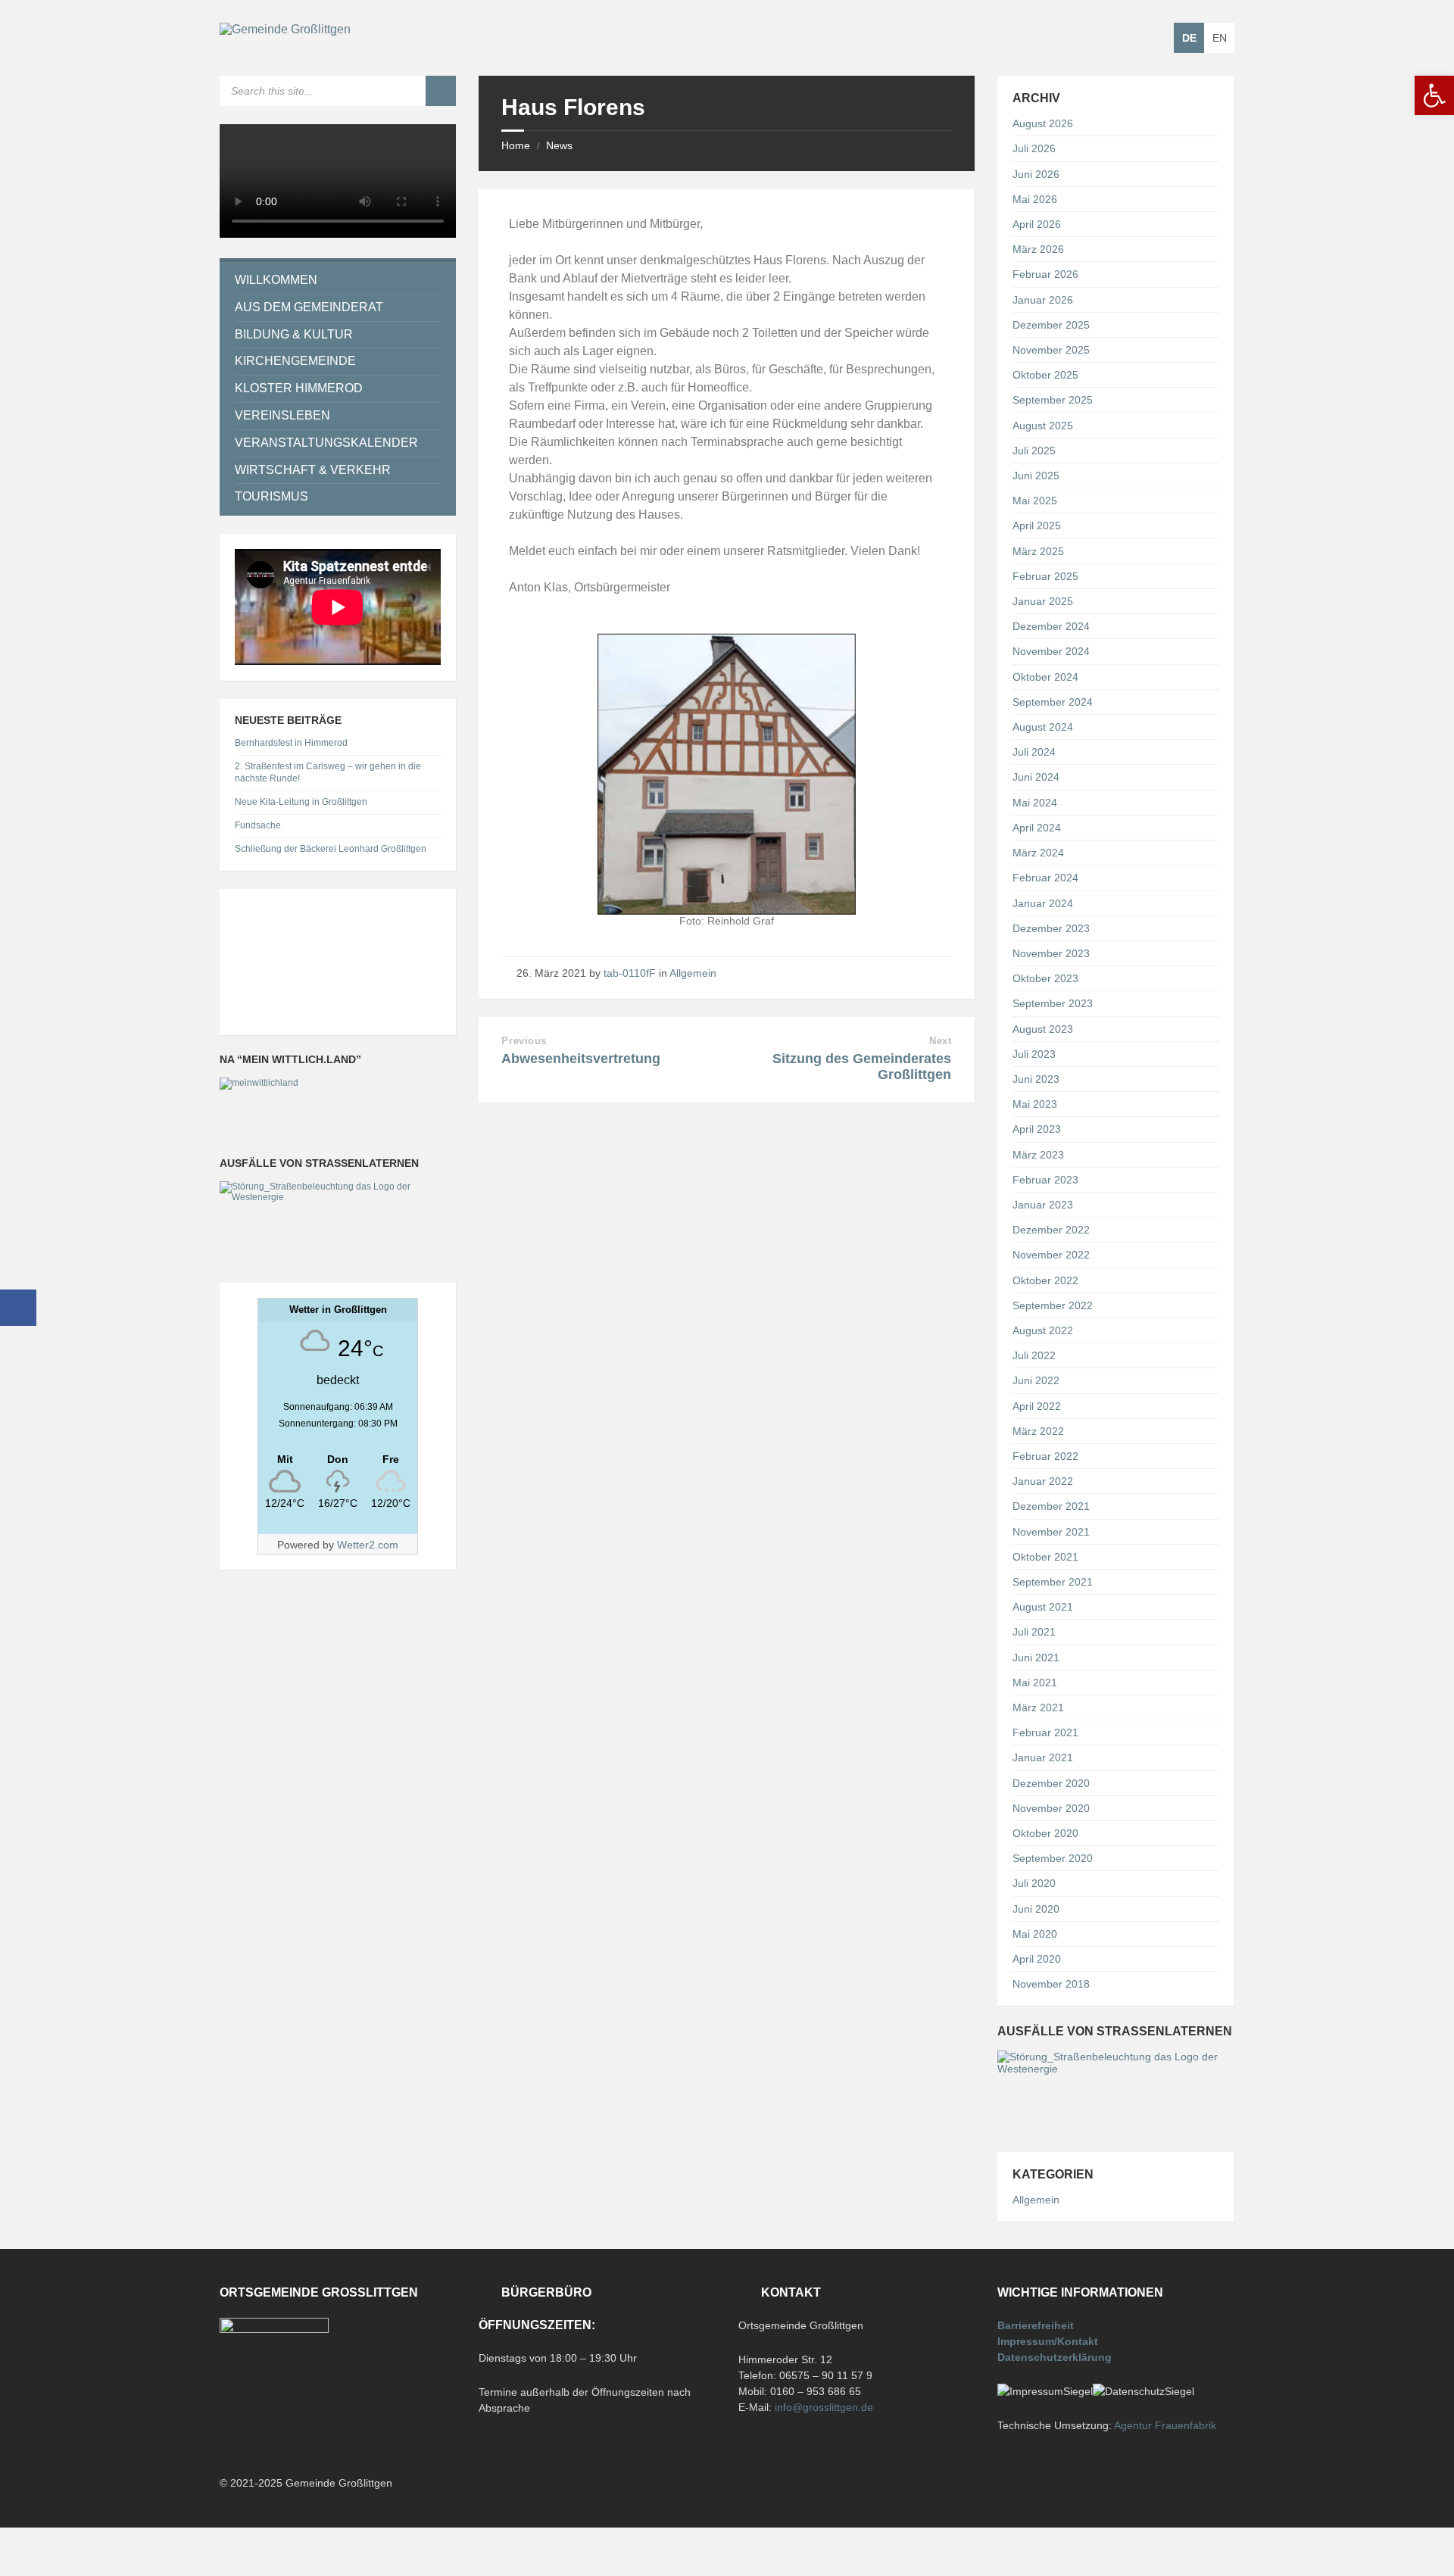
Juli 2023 (1034, 1054)
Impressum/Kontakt (1048, 2341)
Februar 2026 (1045, 274)
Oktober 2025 (1045, 375)
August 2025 (1043, 426)
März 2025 (1038, 551)
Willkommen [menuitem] (276, 280)
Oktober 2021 (1045, 1557)
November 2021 (1051, 1532)
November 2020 (1051, 1808)
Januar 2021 (1043, 1757)
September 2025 (1053, 400)
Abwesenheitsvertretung (581, 1059)
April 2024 (1037, 828)
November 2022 (1051, 1255)
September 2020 (1053, 1858)
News (559, 145)
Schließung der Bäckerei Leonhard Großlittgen (331, 849)
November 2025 (1051, 350)
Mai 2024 (1035, 803)
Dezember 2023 (1051, 928)
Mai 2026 (1035, 199)
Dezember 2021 (1051, 1506)
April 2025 (1037, 525)
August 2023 (1043, 1029)
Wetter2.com (368, 1545)
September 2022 (1053, 1305)
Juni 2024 (1036, 777)
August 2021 (1043, 1607)
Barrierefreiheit (1036, 2325)
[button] (1434, 95)
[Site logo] (285, 29)
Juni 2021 (1036, 1658)
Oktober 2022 (1045, 1280)
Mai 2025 (1035, 501)
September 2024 (1053, 702)
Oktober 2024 (1045, 677)
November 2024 (1051, 651)
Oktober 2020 (1045, 1833)
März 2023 (1038, 1155)
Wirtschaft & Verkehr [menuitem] (313, 470)
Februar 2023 (1045, 1180)
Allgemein (693, 973)
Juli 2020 (1034, 1883)
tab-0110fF (630, 973)
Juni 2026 (1036, 174)
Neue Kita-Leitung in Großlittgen (301, 802)
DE (1189, 38)
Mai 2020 (1035, 1934)
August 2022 (1043, 1330)
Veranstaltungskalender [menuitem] (326, 443)
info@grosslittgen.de (824, 2407)
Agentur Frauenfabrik (1165, 2425)
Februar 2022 (1045, 1456)
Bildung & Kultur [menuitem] (294, 334)
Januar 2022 (1043, 1481)
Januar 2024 (1043, 903)
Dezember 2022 (1051, 1230)
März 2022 (1038, 1431)
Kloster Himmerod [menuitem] (299, 388)
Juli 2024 (1034, 752)
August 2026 (1043, 123)
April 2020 (1037, 1959)
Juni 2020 (1036, 1909)
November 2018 (1051, 1984)
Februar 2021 (1045, 1732)
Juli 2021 (1034, 1632)
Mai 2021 (1035, 1683)
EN (1220, 38)
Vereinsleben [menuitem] (282, 415)
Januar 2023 (1043, 1205)
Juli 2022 (1034, 1355)
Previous (524, 1041)
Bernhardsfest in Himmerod (291, 743)
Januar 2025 (1043, 601)
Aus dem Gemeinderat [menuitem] (309, 307)
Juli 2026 (1034, 148)
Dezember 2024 (1051, 626)
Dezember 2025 (1051, 325)
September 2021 (1053, 1582)
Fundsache (258, 825)
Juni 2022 (1036, 1380)
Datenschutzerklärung (1055, 2357)
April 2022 (1037, 1406)
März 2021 (1038, 1707)
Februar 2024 (1045, 878)
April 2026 (1037, 224)
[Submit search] (441, 91)
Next (940, 1041)
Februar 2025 (1045, 576)
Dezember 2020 (1051, 1783)
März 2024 (1038, 853)
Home (516, 145)
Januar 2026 (1043, 300)
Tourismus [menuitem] (271, 496)
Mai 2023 (1035, 1104)
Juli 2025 (1034, 451)
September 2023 (1053, 1003)
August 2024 (1043, 727)
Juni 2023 (1036, 1079)
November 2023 (1051, 953)
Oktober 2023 (1045, 978)
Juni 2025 (1036, 476)
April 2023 (1037, 1129)
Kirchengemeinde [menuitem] (295, 361)
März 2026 (1038, 249)
